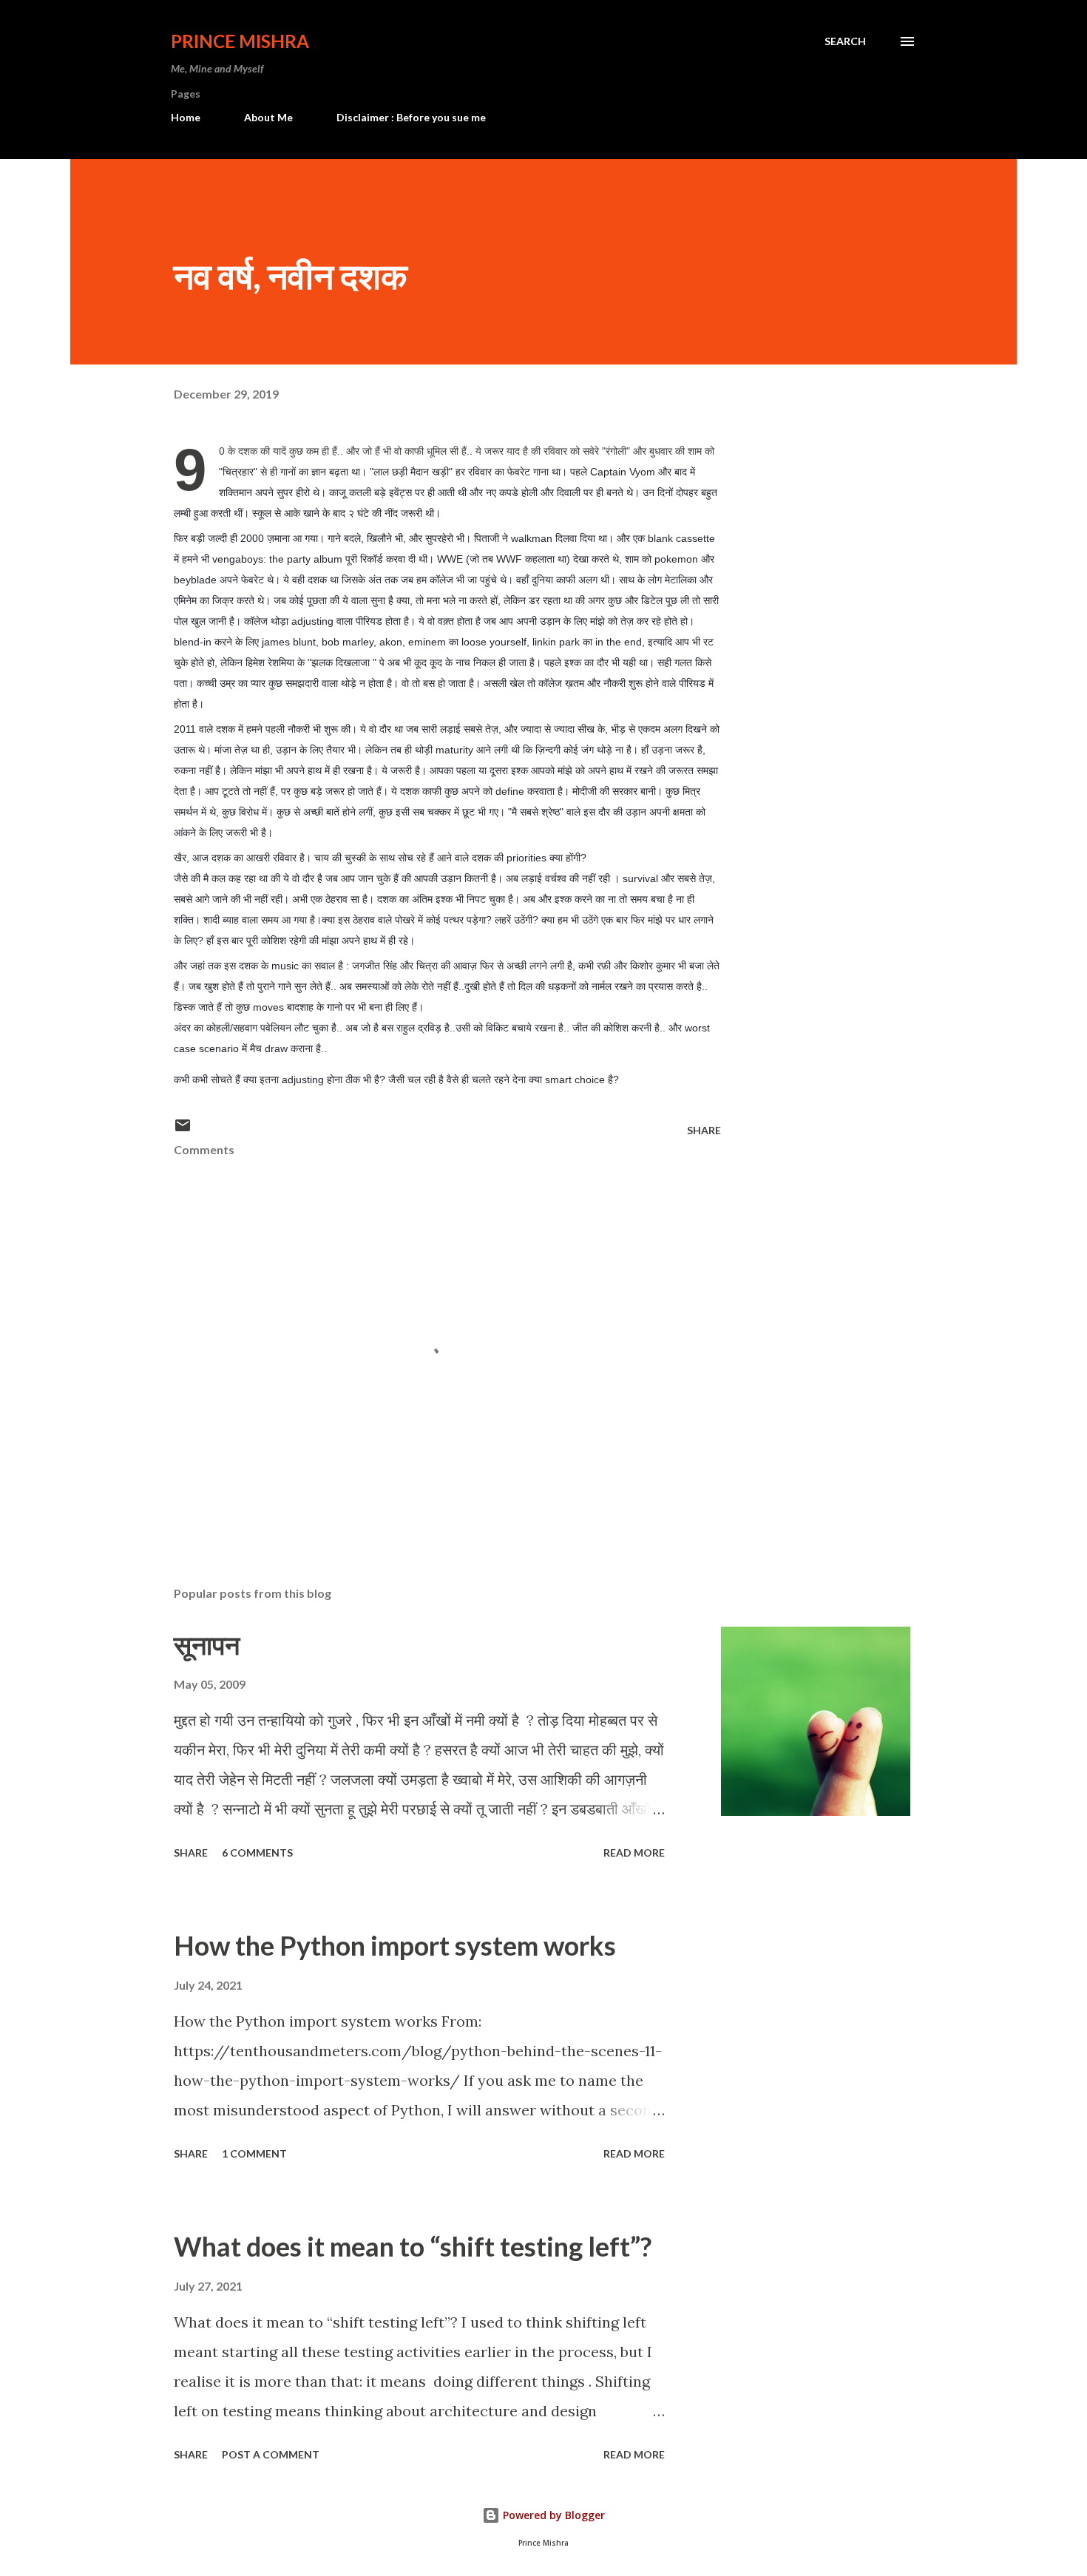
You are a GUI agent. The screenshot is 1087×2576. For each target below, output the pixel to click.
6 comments (257, 1853)
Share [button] (704, 1130)
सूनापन (207, 1644)
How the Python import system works (395, 1945)
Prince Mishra (240, 41)
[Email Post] (183, 1130)
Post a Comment (271, 2454)
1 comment (254, 2153)
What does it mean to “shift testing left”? (413, 2246)
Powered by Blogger (552, 2515)
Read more (634, 1853)
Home (186, 117)
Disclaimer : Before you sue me (411, 117)
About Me (268, 117)
